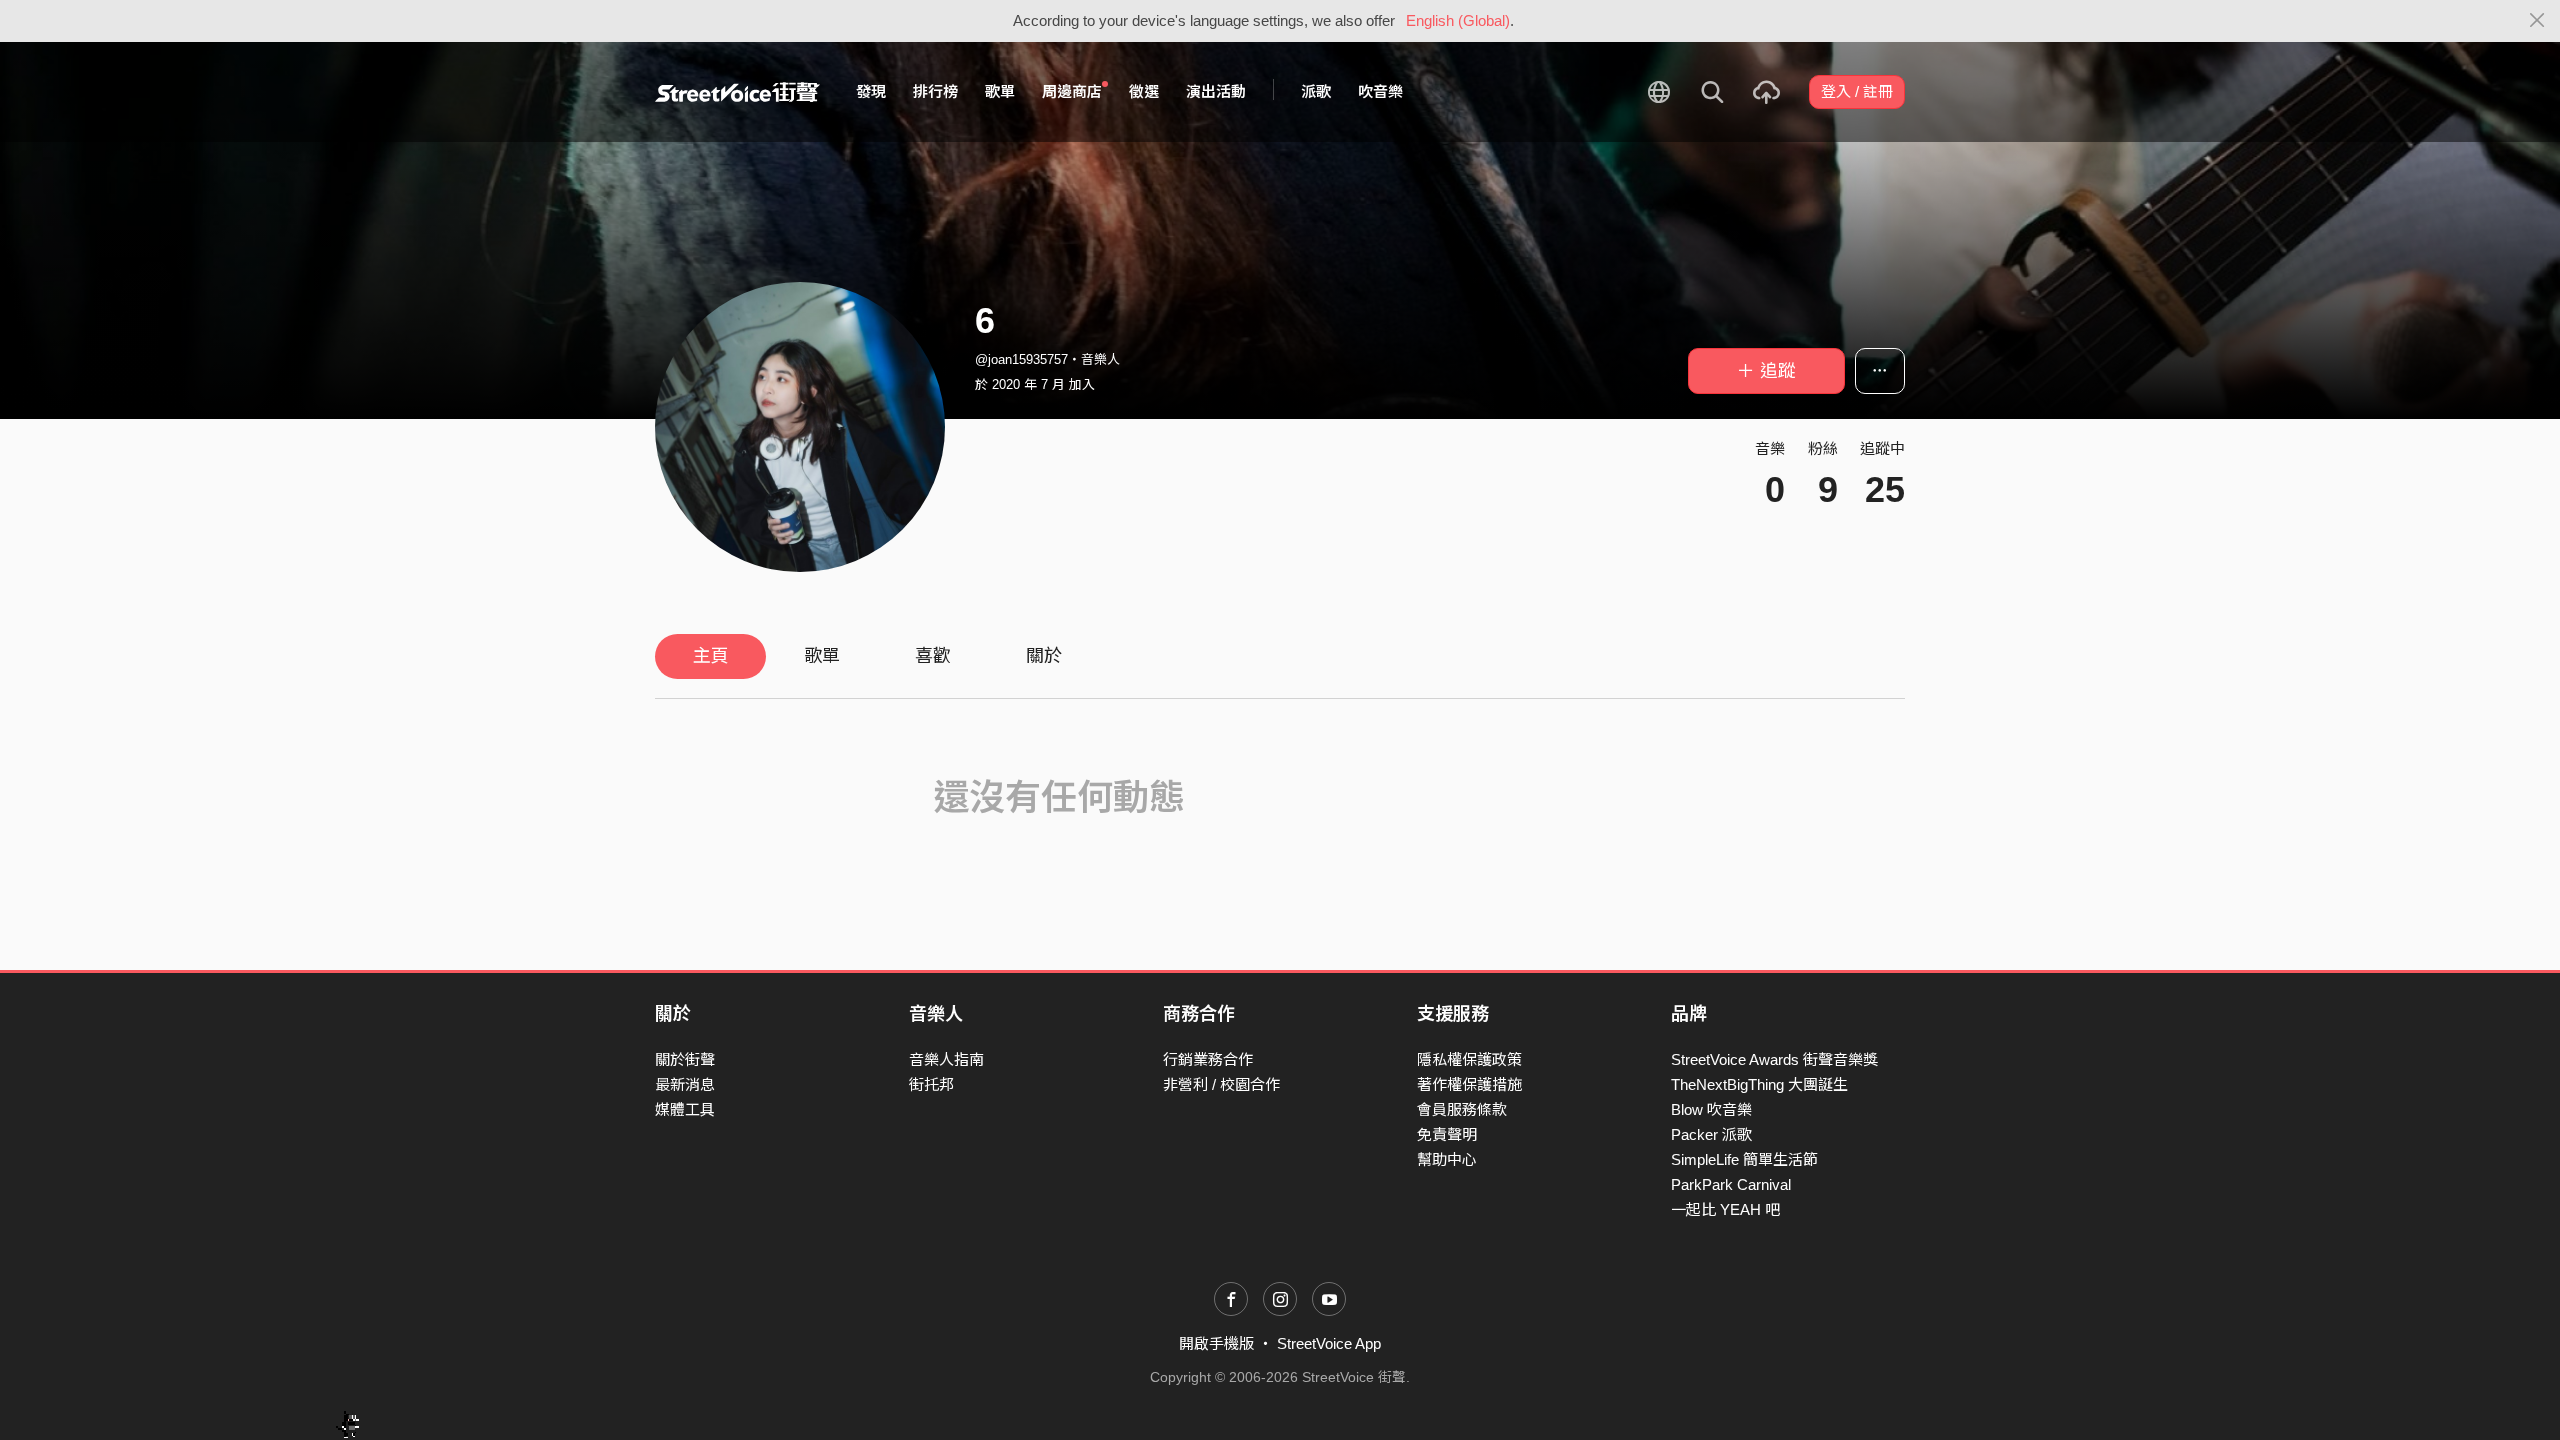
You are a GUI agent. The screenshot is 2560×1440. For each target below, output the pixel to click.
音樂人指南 (946, 1059)
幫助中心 (1447, 1159)
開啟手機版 (1216, 1343)
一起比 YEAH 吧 (1725, 1209)
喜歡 (933, 656)
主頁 (711, 656)
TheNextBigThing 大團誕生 (1759, 1084)
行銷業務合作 (1208, 1059)
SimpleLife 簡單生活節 (1744, 1159)
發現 (871, 91)
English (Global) (1458, 20)
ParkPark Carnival (1731, 1184)
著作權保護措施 (1469, 1084)
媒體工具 (685, 1109)
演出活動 (1216, 91)
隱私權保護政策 (1469, 1059)
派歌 (1316, 91)
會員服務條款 (1462, 1109)
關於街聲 (685, 1059)
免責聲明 (1447, 1134)
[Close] (2537, 21)
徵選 (1144, 91)
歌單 (1000, 91)
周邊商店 (1072, 91)
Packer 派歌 (1711, 1134)
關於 (1044, 656)
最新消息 (685, 1084)
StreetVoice (737, 92)
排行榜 (935, 91)
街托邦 (931, 1084)
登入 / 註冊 (1857, 91)
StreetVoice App (1329, 1343)
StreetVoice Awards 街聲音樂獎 (1774, 1059)
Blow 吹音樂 (1711, 1109)
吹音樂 (1380, 91)
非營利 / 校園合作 (1221, 1084)
